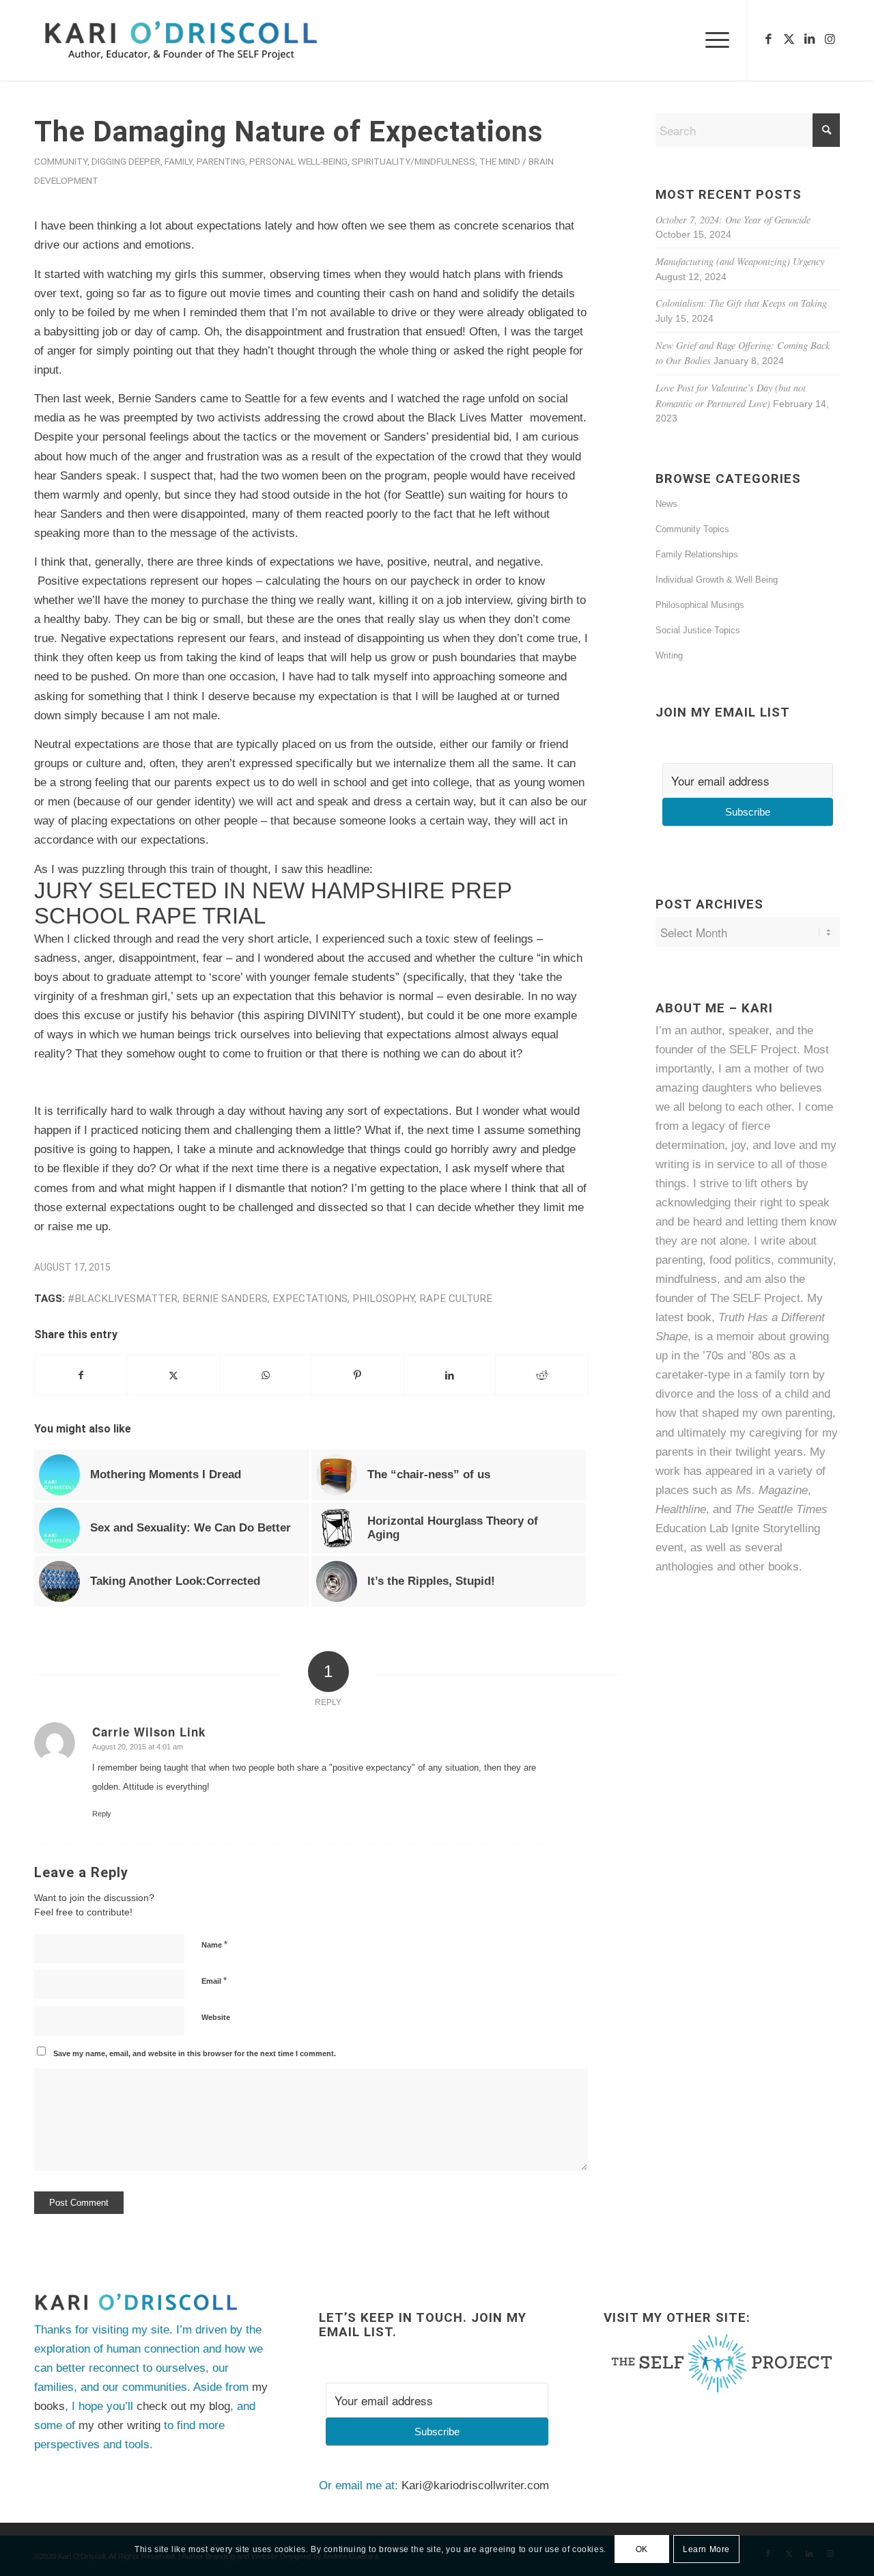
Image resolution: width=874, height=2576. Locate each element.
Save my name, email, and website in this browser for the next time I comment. (195, 2053)
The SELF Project (755, 1298)
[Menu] (713, 40)
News (666, 504)
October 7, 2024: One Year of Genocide (733, 220)
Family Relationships (697, 554)
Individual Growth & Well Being (717, 580)
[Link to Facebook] (768, 40)
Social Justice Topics (698, 630)
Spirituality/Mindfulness (413, 161)
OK (642, 2549)
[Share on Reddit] (541, 1375)
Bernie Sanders (225, 1299)
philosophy (383, 1299)
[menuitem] (713, 40)
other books (769, 1567)
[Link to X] (789, 40)
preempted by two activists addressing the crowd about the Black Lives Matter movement (353, 418)
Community (61, 161)
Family (179, 161)
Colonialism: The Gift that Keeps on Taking (741, 303)
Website (216, 2017)
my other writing (119, 2425)
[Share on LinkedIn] (450, 1375)
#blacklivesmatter (123, 1299)
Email (214, 1981)
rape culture (456, 1299)
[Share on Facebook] (81, 1375)
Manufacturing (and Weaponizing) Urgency (740, 261)
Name (214, 1944)
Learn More (706, 2549)
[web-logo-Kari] (206, 40)
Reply (102, 1814)
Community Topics (692, 529)
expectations (310, 1299)
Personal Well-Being (298, 161)
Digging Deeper (126, 161)
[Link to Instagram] (830, 40)
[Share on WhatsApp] (266, 1375)
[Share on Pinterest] (358, 1375)
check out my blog (183, 2406)
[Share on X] (173, 1375)
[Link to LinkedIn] (809, 40)
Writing (669, 655)
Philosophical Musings (700, 605)
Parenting (221, 161)
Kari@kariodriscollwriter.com (475, 2485)
